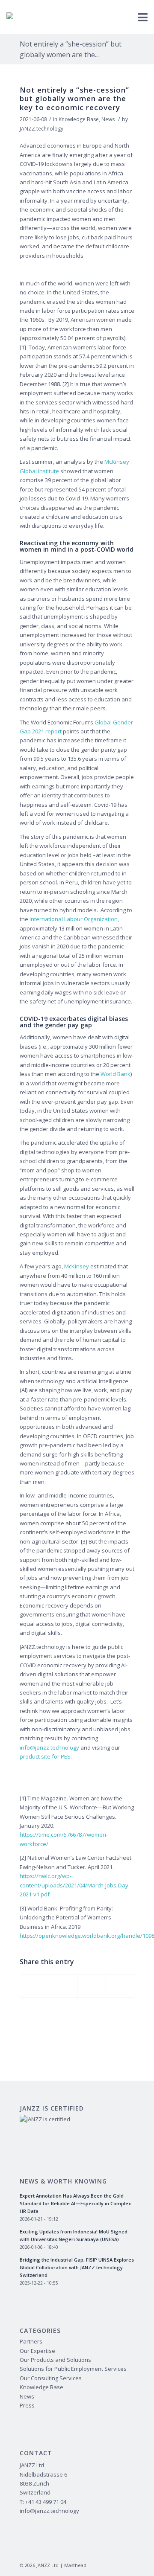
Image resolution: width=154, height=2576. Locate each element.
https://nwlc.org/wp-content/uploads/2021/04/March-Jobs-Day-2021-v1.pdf (75, 1885)
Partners (31, 2341)
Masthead (75, 2565)
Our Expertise (37, 2351)
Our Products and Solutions (55, 2360)
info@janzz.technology (49, 1747)
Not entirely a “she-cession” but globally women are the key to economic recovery (74, 99)
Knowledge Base (79, 119)
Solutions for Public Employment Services (73, 2369)
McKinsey (77, 1266)
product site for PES (45, 1756)
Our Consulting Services (51, 2378)
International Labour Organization (74, 919)
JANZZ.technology (41, 129)
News (108, 119)
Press (27, 2405)
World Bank (115, 1074)
